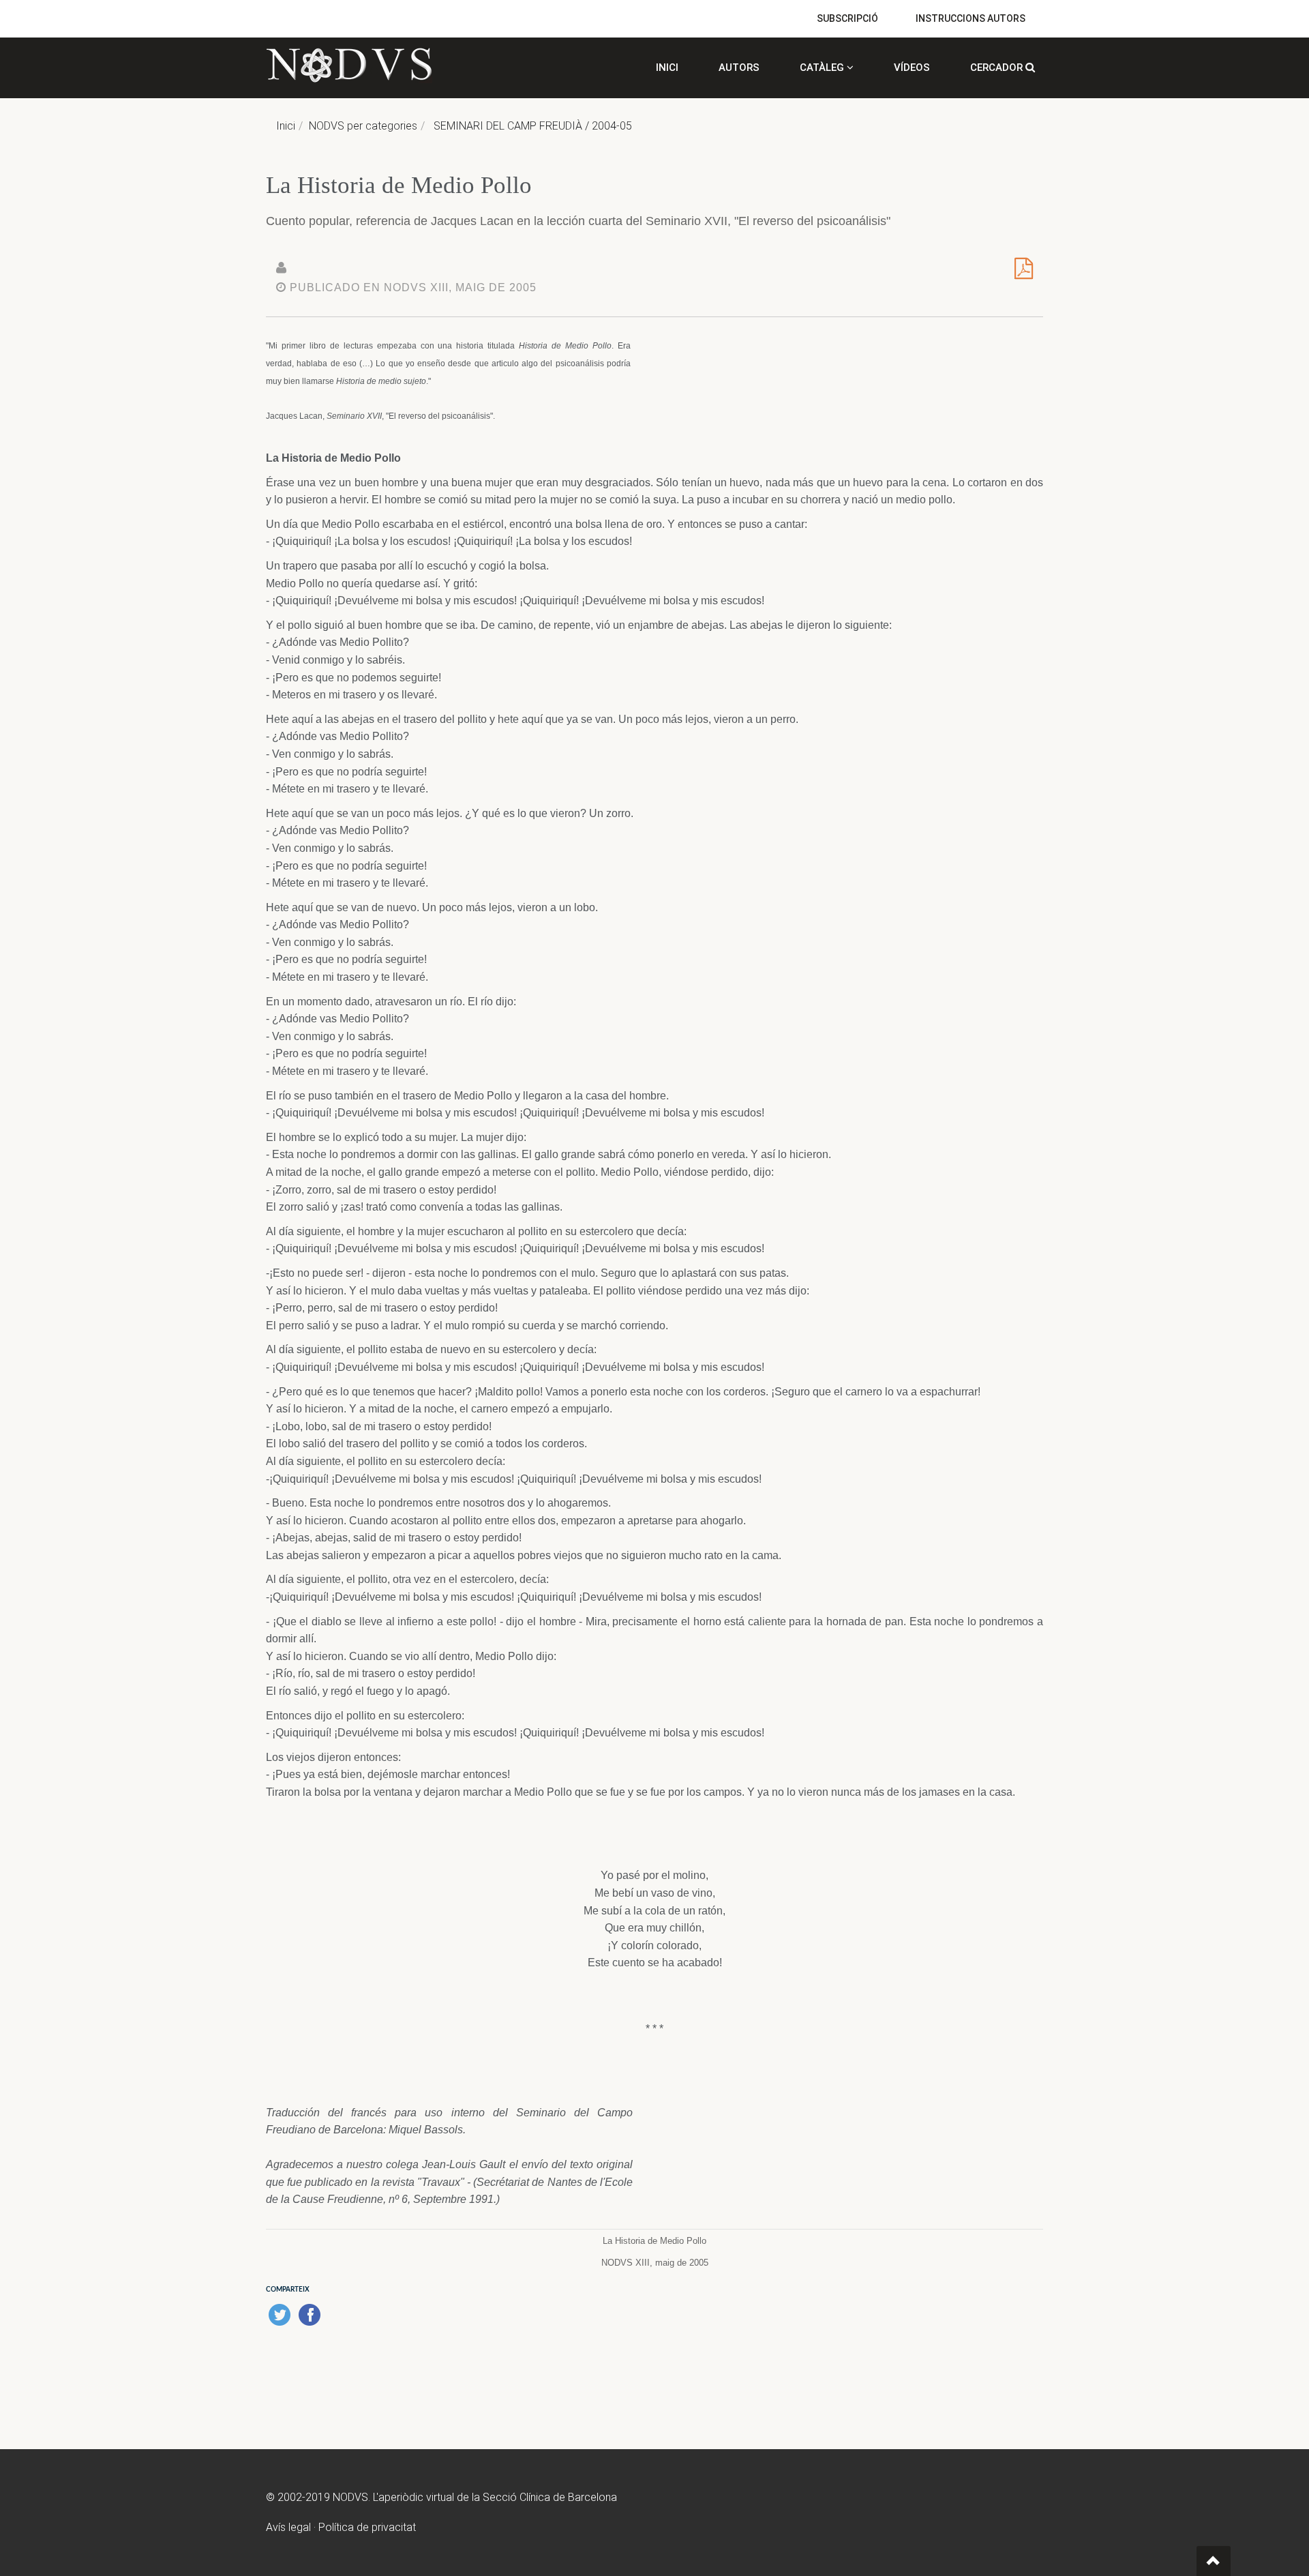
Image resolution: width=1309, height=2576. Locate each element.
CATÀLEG (823, 68)
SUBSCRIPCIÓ (847, 18)
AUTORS (739, 68)
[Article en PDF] (1024, 273)
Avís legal (288, 2527)
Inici (286, 126)
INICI (667, 68)
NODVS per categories (363, 126)
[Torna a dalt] (1214, 2561)
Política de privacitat (367, 2527)
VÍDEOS (912, 68)
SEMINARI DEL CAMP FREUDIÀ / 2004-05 (533, 126)
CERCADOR (998, 68)
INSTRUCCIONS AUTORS (971, 18)
